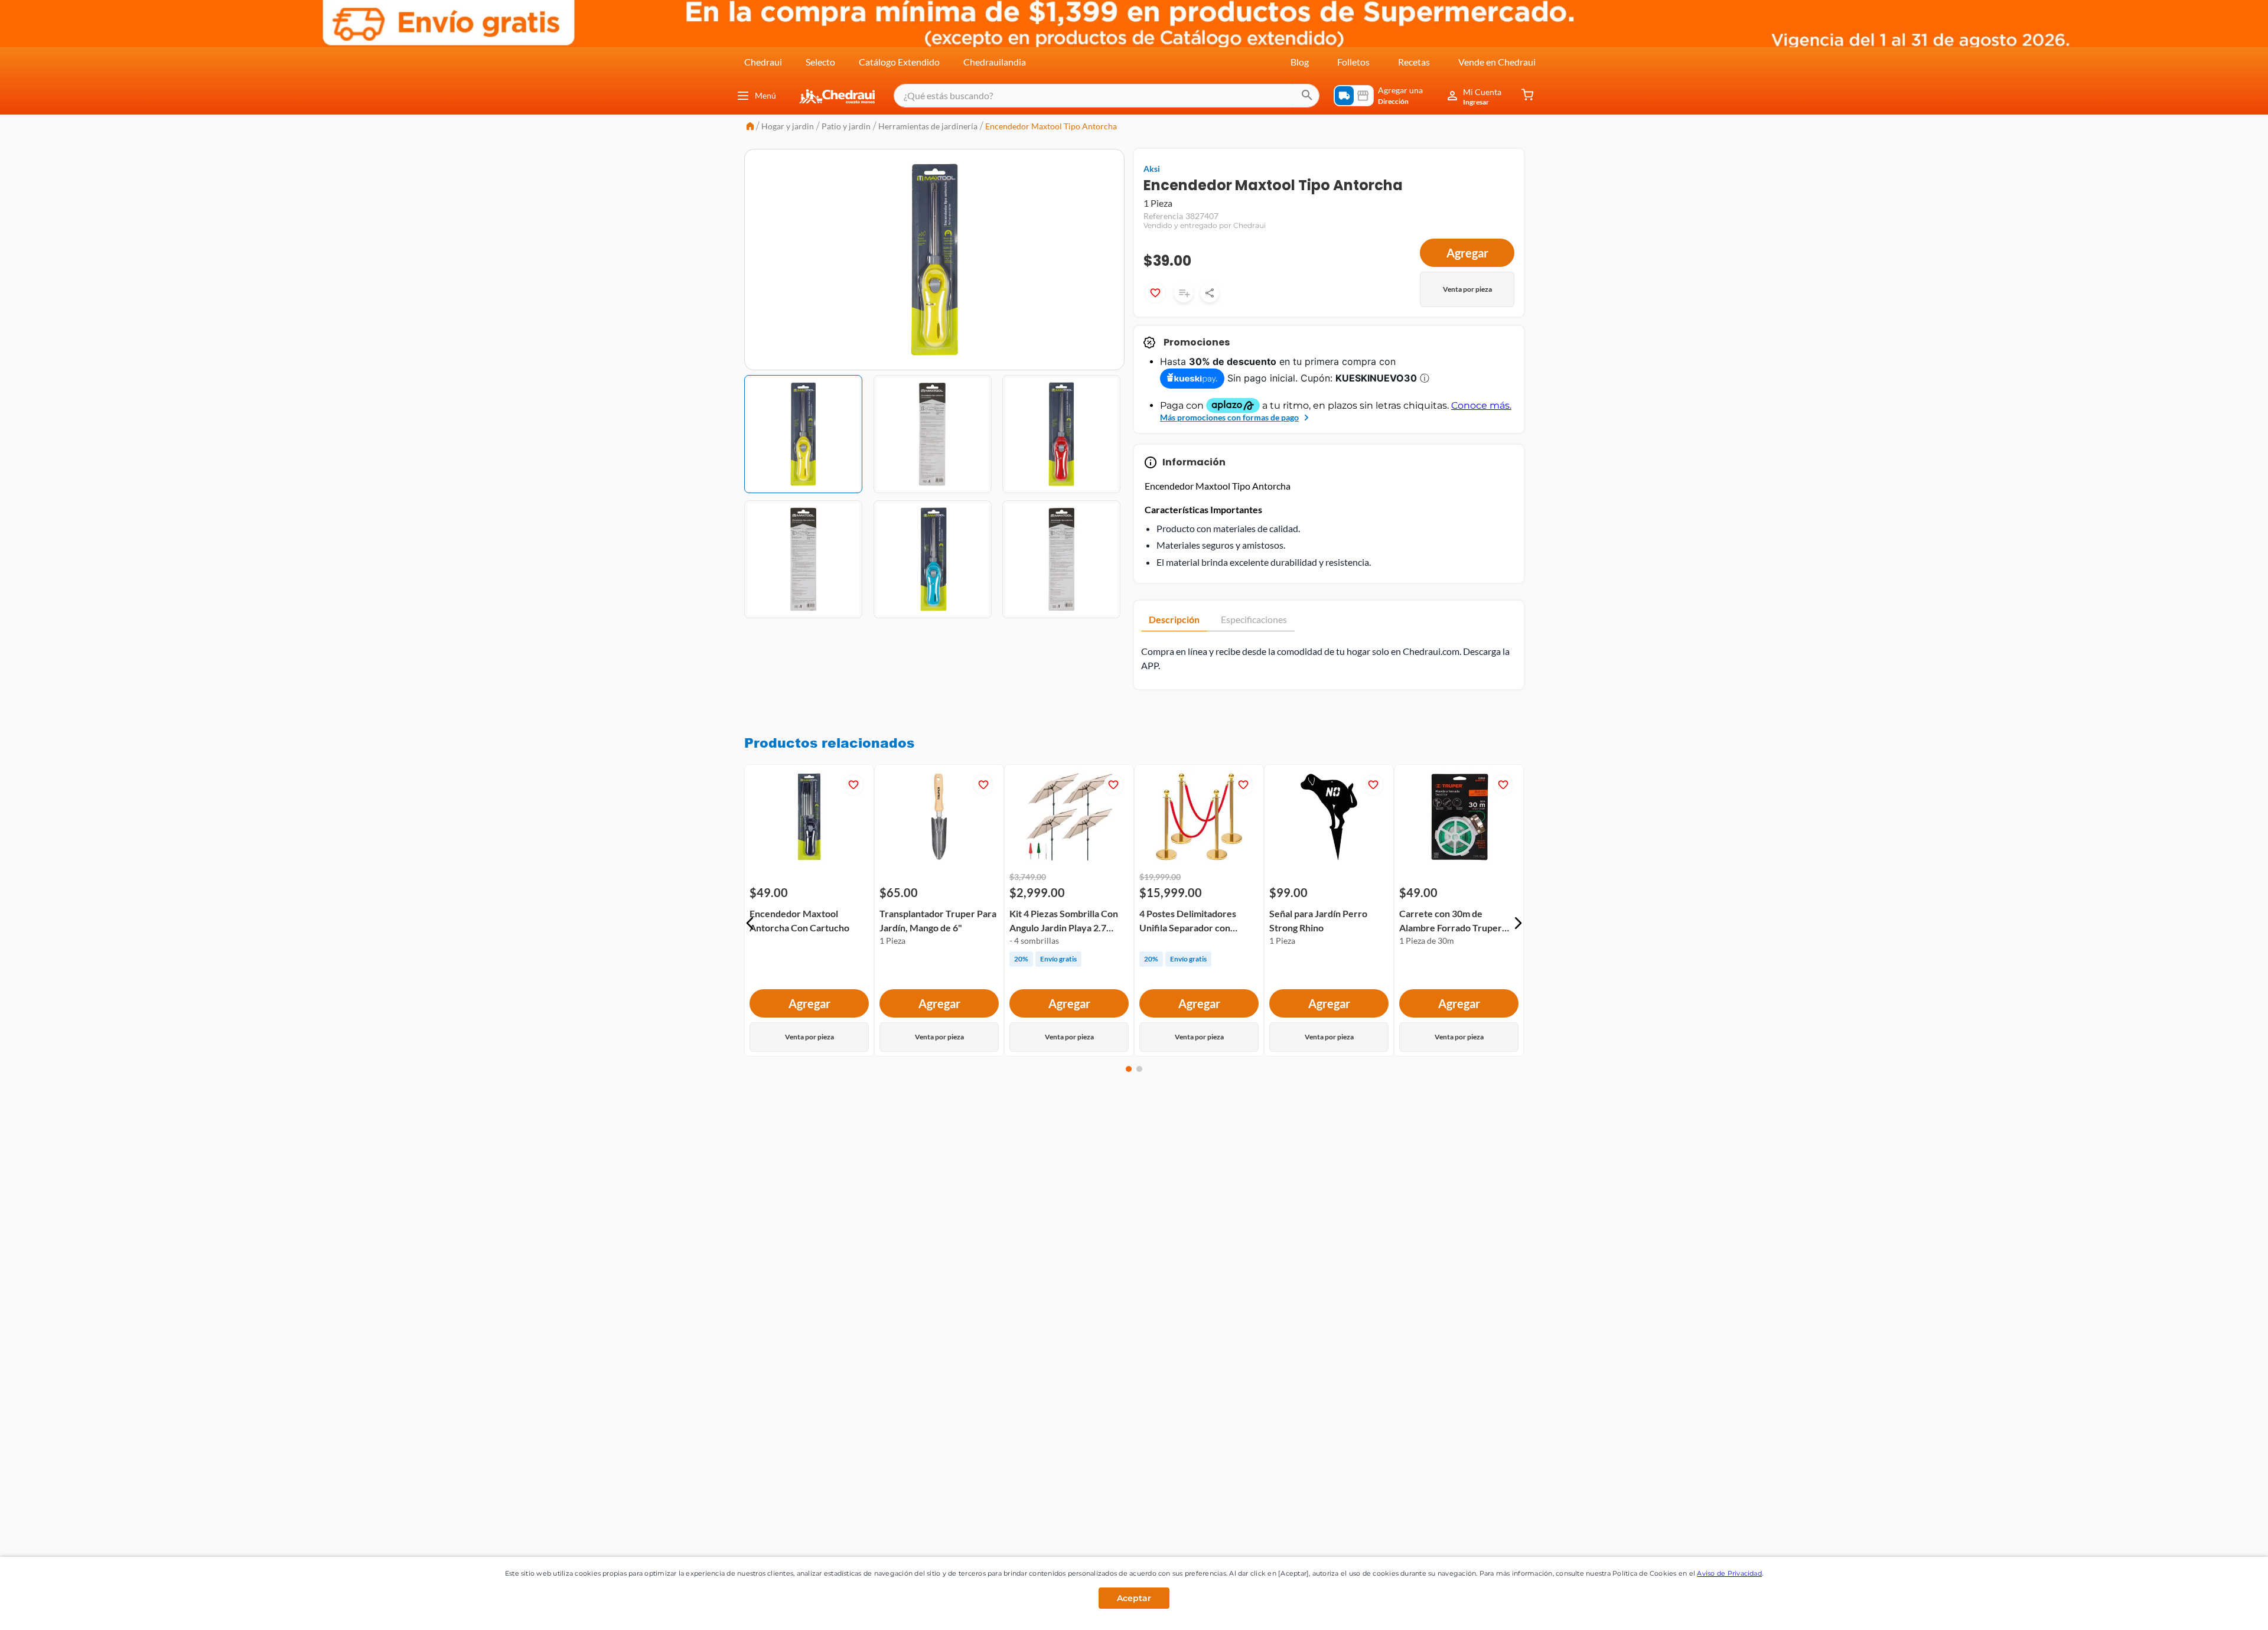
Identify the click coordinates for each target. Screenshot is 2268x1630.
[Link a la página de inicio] (750, 127)
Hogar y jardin (788, 126)
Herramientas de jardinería (928, 126)
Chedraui (763, 62)
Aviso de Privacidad (1729, 1573)
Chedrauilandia (995, 62)
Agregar (1467, 253)
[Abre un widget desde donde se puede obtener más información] (2220, 1609)
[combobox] (1107, 96)
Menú (765, 95)
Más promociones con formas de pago (1229, 417)
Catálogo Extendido (899, 62)
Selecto (820, 62)
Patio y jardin (846, 126)
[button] (750, 923)
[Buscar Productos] (1307, 96)
